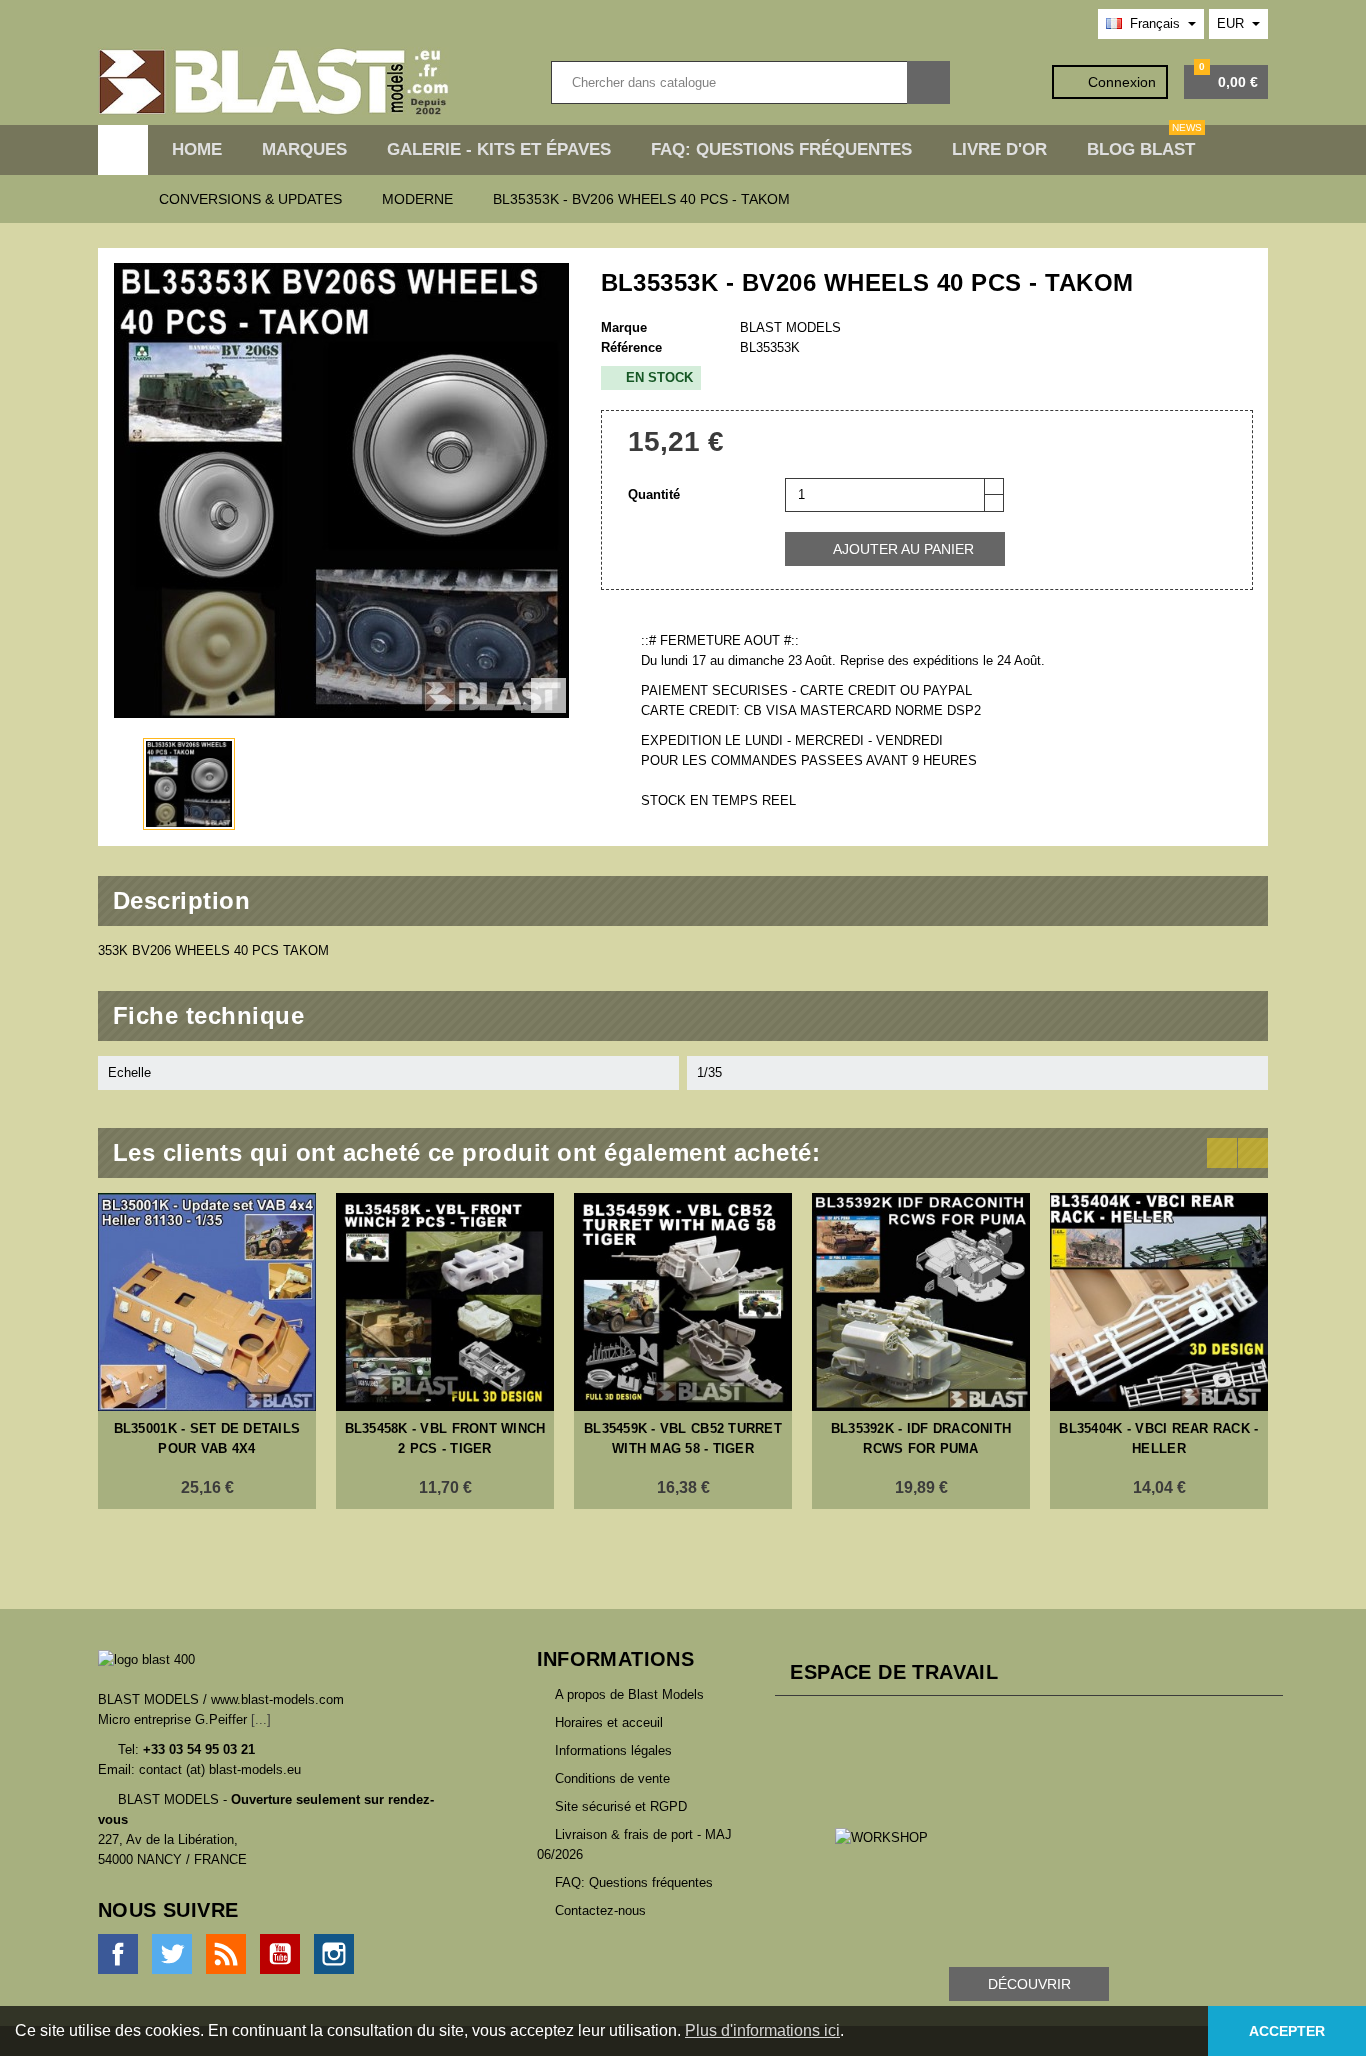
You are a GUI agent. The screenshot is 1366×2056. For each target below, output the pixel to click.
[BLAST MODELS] (273, 81)
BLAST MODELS (790, 327)
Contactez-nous (600, 1910)
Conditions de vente (612, 1778)
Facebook (118, 1954)
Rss (226, 1954)
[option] (207, 1351)
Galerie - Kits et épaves (499, 149)
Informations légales (613, 1750)
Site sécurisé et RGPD (621, 1806)
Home (197, 149)
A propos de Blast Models (629, 1694)
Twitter (172, 1954)
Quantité (654, 494)
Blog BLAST (1144, 142)
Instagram (334, 1954)
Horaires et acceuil (609, 1722)
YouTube (280, 1954)
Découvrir (1029, 1984)
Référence (631, 347)
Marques (304, 149)
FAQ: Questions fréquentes (781, 149)
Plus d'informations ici (762, 2030)
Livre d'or (999, 149)
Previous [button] (1222, 1153)
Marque (624, 327)
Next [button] (1253, 1153)
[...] (261, 1719)
